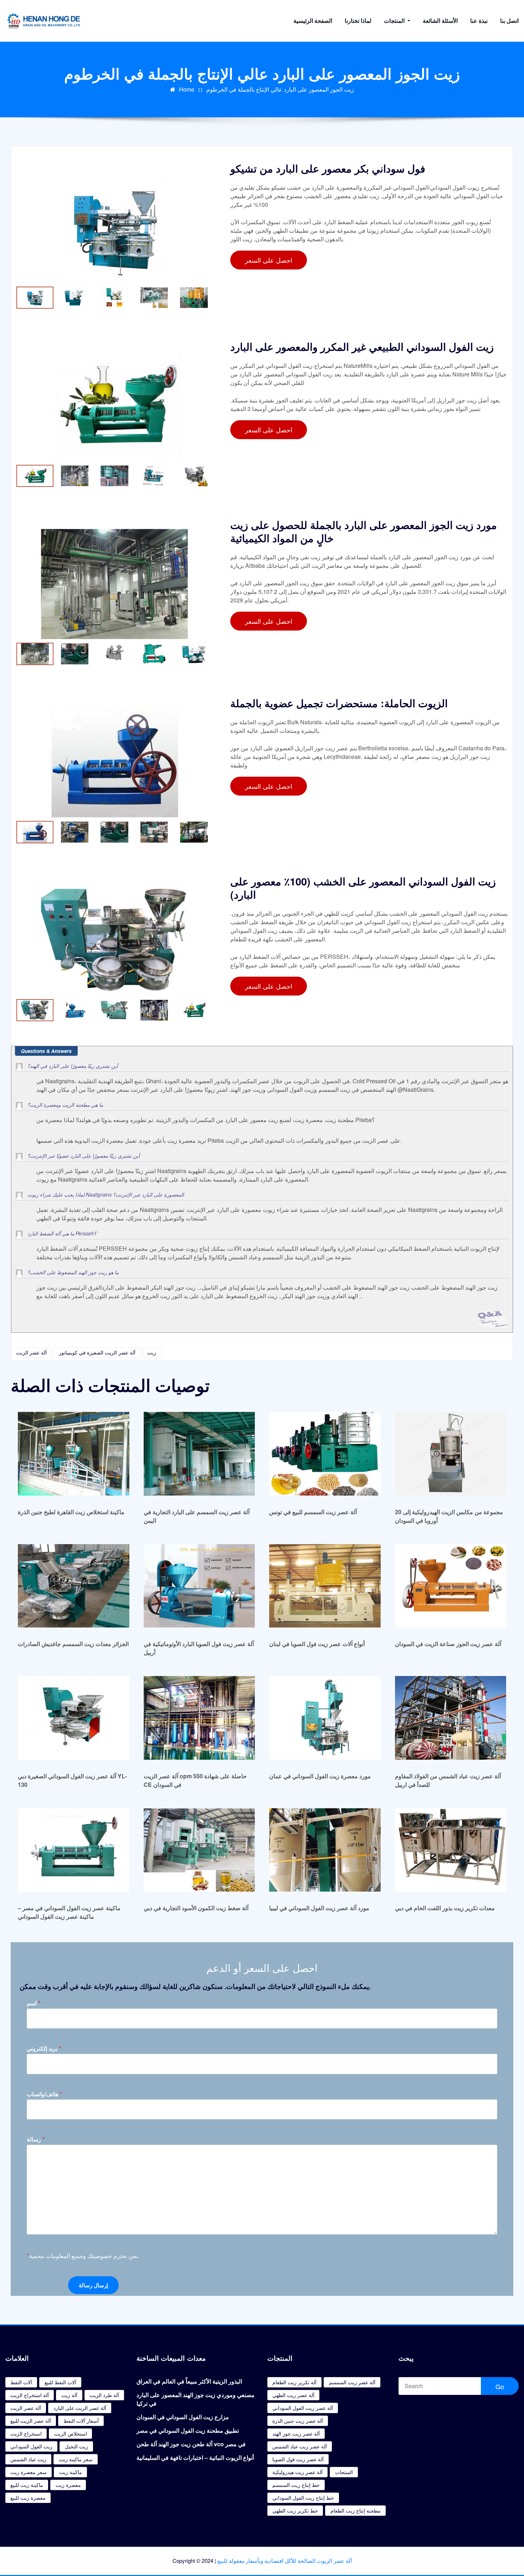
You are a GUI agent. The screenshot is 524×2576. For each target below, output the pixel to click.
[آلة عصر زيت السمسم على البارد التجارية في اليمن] (199, 1453)
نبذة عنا (479, 20)
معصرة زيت (68, 2485)
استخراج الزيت (26, 2433)
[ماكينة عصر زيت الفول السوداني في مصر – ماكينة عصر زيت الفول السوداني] (74, 1850)
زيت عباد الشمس (28, 2459)
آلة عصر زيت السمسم (352, 2382)
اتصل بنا (509, 20)
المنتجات (395, 20)
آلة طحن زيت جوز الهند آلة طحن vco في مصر (191, 2444)
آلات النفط (21, 2382)
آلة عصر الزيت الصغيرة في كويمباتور (97, 1352)
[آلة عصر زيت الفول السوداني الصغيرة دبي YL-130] (74, 1718)
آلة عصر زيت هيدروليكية (297, 2472)
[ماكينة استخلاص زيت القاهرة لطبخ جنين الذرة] (74, 1453)
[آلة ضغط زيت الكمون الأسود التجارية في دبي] (199, 1850)
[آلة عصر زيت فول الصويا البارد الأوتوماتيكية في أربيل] (199, 1586)
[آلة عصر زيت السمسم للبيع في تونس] (325, 1453)
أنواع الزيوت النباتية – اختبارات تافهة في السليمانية (195, 2457)
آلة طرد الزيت (104, 2395)
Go (500, 2386)
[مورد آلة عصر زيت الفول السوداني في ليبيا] (325, 1850)
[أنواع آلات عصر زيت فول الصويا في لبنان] (325, 1586)
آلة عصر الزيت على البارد (80, 2408)
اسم (34, 2003)
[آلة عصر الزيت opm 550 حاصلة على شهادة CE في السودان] (199, 1718)
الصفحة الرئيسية (313, 20)
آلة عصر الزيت (31, 1352)
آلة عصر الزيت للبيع (31, 2421)
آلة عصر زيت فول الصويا (298, 2459)
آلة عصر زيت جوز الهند (296, 2433)
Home (187, 89)
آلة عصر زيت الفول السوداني (303, 2408)
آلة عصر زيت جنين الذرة (298, 2421)
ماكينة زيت (71, 2472)
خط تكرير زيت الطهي (295, 2510)
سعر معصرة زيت (29, 2472)
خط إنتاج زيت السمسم (296, 2485)
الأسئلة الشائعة (440, 20)
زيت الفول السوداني (31, 2446)
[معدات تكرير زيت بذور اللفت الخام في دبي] (451, 1850)
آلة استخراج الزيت (30, 2395)
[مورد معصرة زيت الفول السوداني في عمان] (325, 1718)
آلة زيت (69, 2395)
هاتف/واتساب (44, 2094)
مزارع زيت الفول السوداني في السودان (183, 2417)
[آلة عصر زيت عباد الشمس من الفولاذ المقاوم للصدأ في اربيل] (451, 1718)
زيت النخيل (76, 2446)
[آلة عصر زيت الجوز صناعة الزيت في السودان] (451, 1586)
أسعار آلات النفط (81, 2421)
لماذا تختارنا (358, 20)
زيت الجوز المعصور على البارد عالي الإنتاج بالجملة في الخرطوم (280, 89)
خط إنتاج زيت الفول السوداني (303, 2498)
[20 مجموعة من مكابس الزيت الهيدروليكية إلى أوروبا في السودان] (451, 1453)
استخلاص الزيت (71, 2433)
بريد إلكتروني (44, 2048)
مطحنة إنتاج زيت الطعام (356, 2510)
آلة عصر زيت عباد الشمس (300, 2446)
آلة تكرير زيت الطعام (294, 2382)
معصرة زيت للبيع (28, 2498)
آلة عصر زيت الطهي (293, 2395)
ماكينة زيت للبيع (27, 2485)
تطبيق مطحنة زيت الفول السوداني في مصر (188, 2430)
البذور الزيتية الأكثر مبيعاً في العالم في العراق (189, 2381)
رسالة (36, 2139)
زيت (152, 1352)
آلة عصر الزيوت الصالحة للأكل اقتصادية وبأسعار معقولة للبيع (285, 2560)
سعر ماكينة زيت (76, 2459)
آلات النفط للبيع (60, 2382)
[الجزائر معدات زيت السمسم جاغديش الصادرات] (74, 1586)
